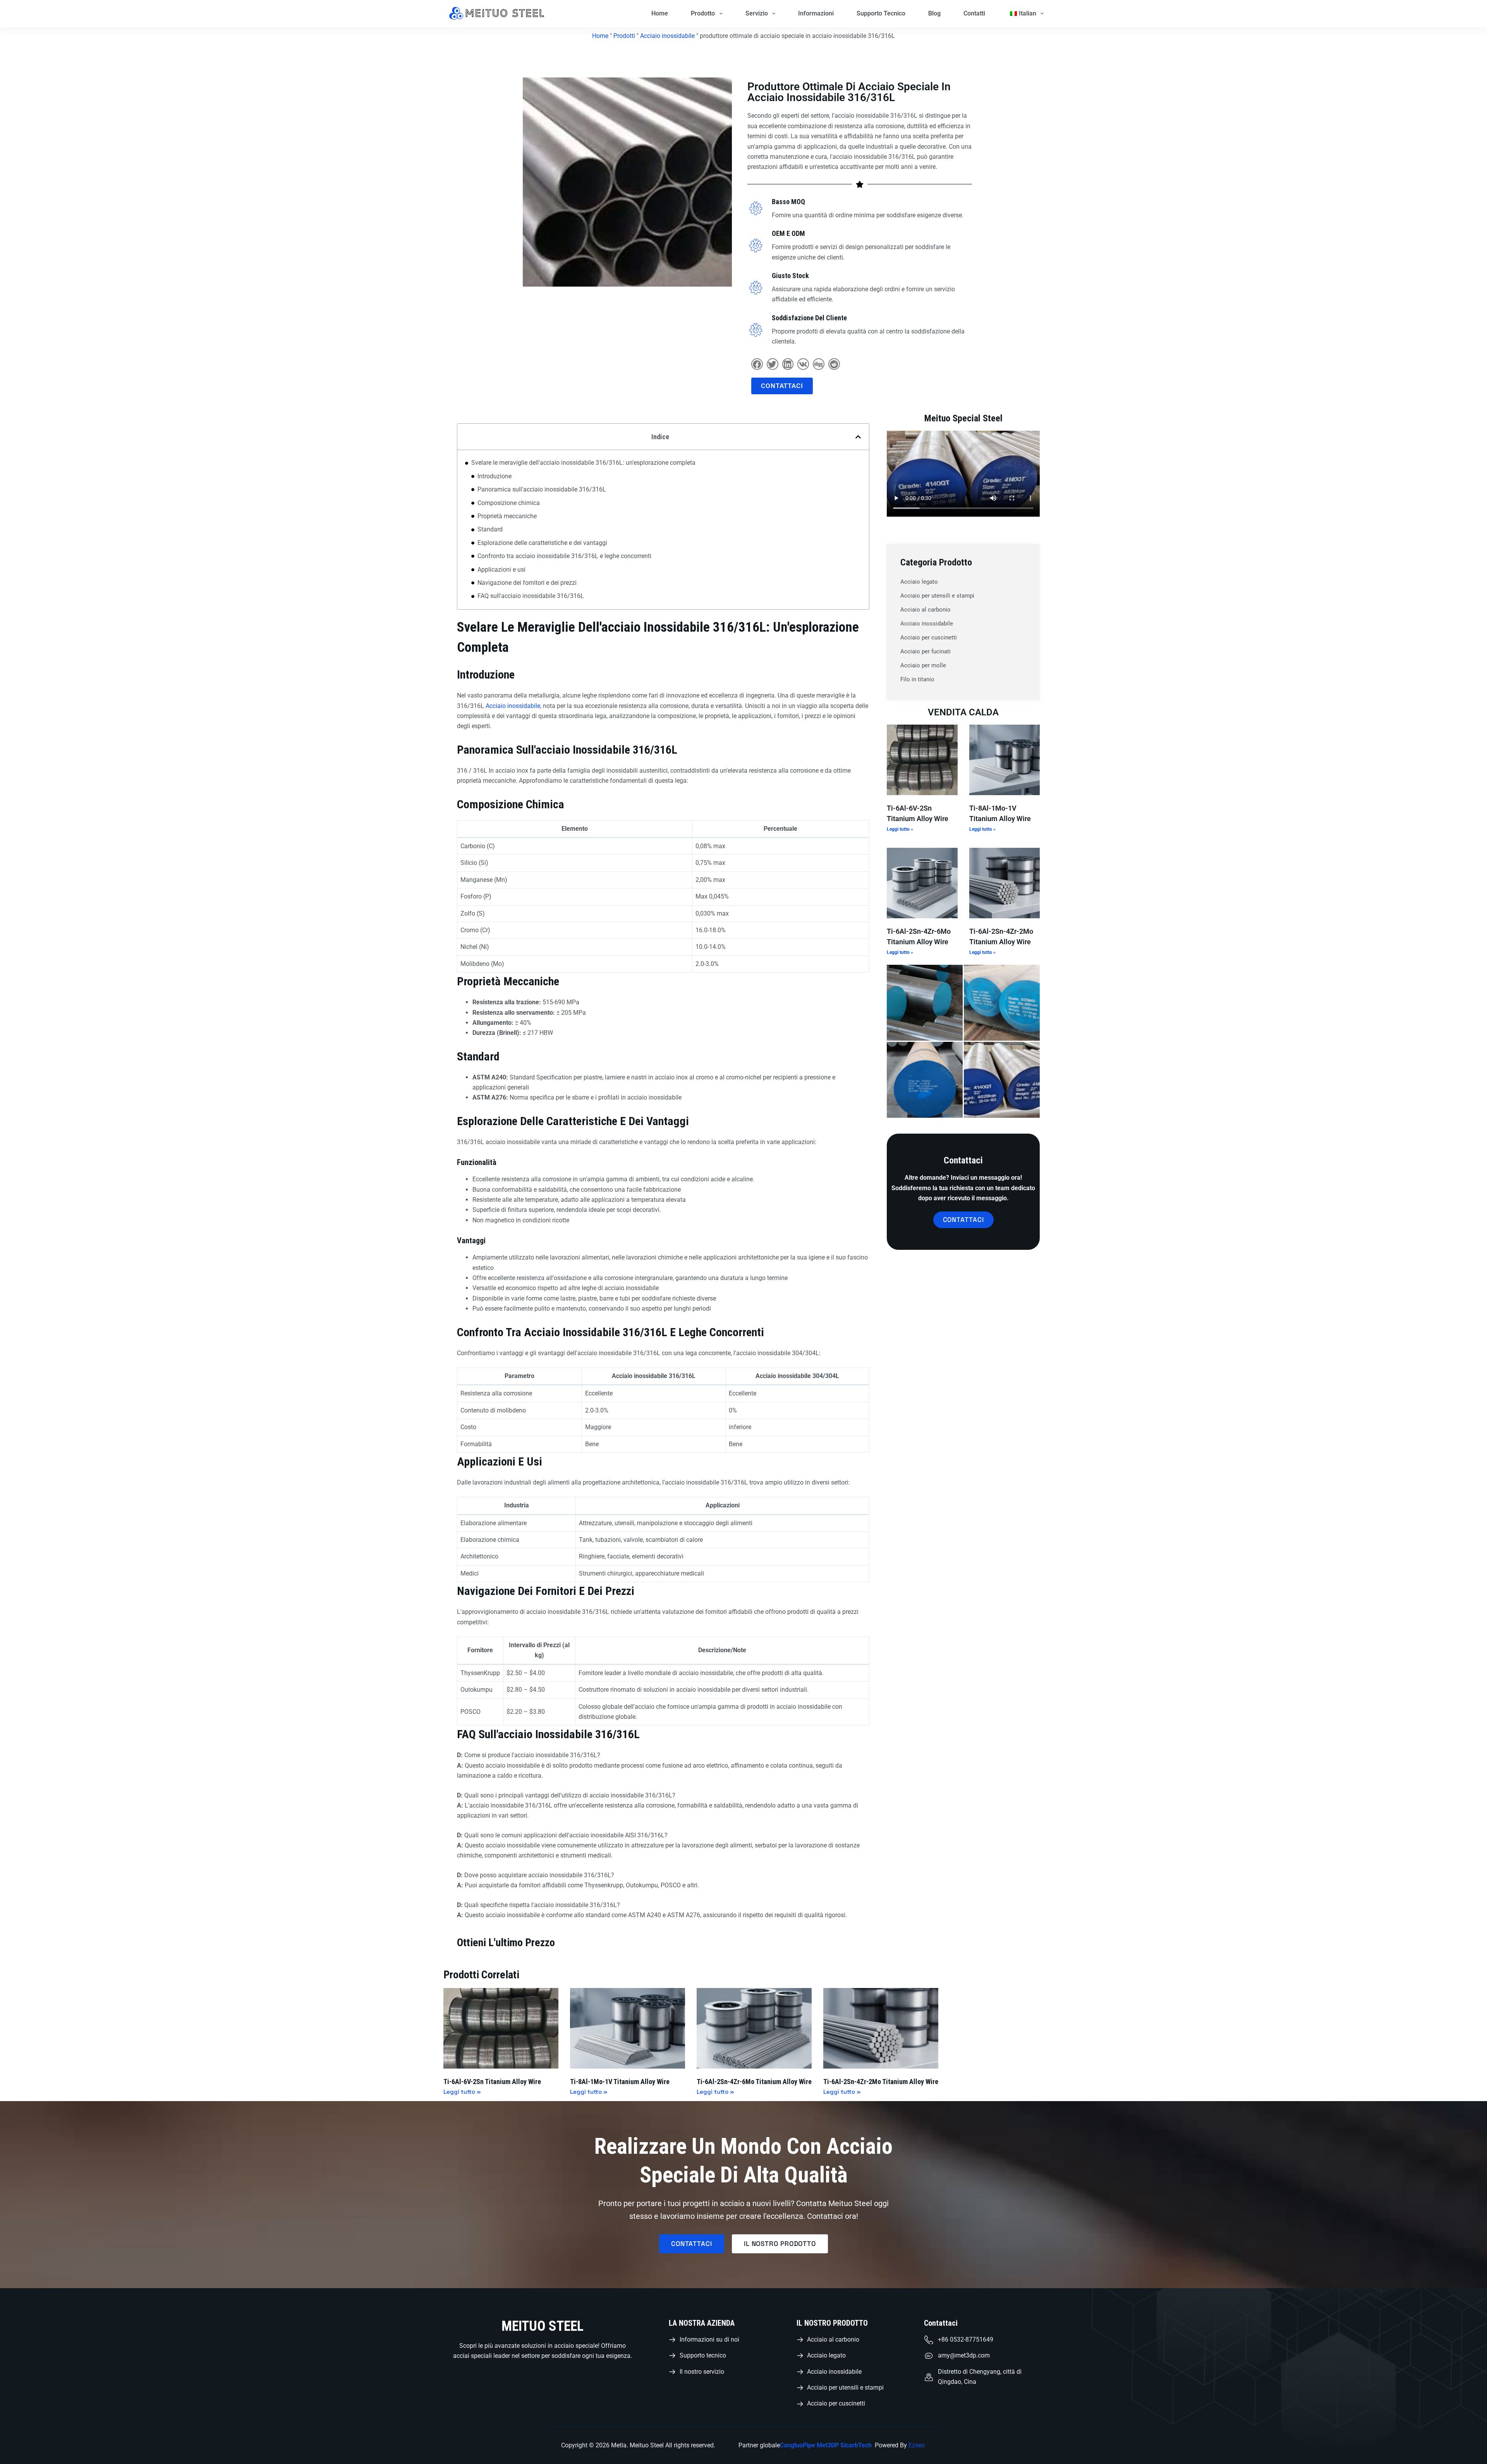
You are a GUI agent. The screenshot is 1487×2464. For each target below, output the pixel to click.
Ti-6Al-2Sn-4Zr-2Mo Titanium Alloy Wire (881, 2082)
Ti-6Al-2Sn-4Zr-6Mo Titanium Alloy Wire (754, 2082)
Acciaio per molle (923, 665)
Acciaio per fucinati (926, 651)
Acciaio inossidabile (667, 36)
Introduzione (495, 476)
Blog (934, 13)
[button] (757, 364)
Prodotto (703, 13)
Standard (490, 529)
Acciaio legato (919, 582)
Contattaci (941, 2323)
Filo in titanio (917, 679)
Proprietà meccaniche (507, 516)
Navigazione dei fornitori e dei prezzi (527, 583)
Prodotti (624, 36)
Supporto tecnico (881, 13)
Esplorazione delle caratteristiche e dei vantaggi (542, 543)
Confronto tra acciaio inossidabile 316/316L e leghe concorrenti (564, 556)
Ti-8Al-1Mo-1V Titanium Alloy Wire (620, 2082)
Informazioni (816, 13)
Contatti (974, 13)
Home (660, 13)
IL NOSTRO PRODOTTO (832, 2323)
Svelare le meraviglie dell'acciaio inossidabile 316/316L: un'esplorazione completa (583, 463)
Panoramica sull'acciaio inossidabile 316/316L (542, 489)
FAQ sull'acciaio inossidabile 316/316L (531, 596)
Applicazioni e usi (501, 570)
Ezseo (917, 2445)
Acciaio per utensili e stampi (937, 596)
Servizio (757, 13)
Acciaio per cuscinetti (929, 637)
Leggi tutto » (900, 829)
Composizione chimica (509, 503)
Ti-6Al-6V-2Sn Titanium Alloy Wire (492, 2082)
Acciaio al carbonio (926, 610)
